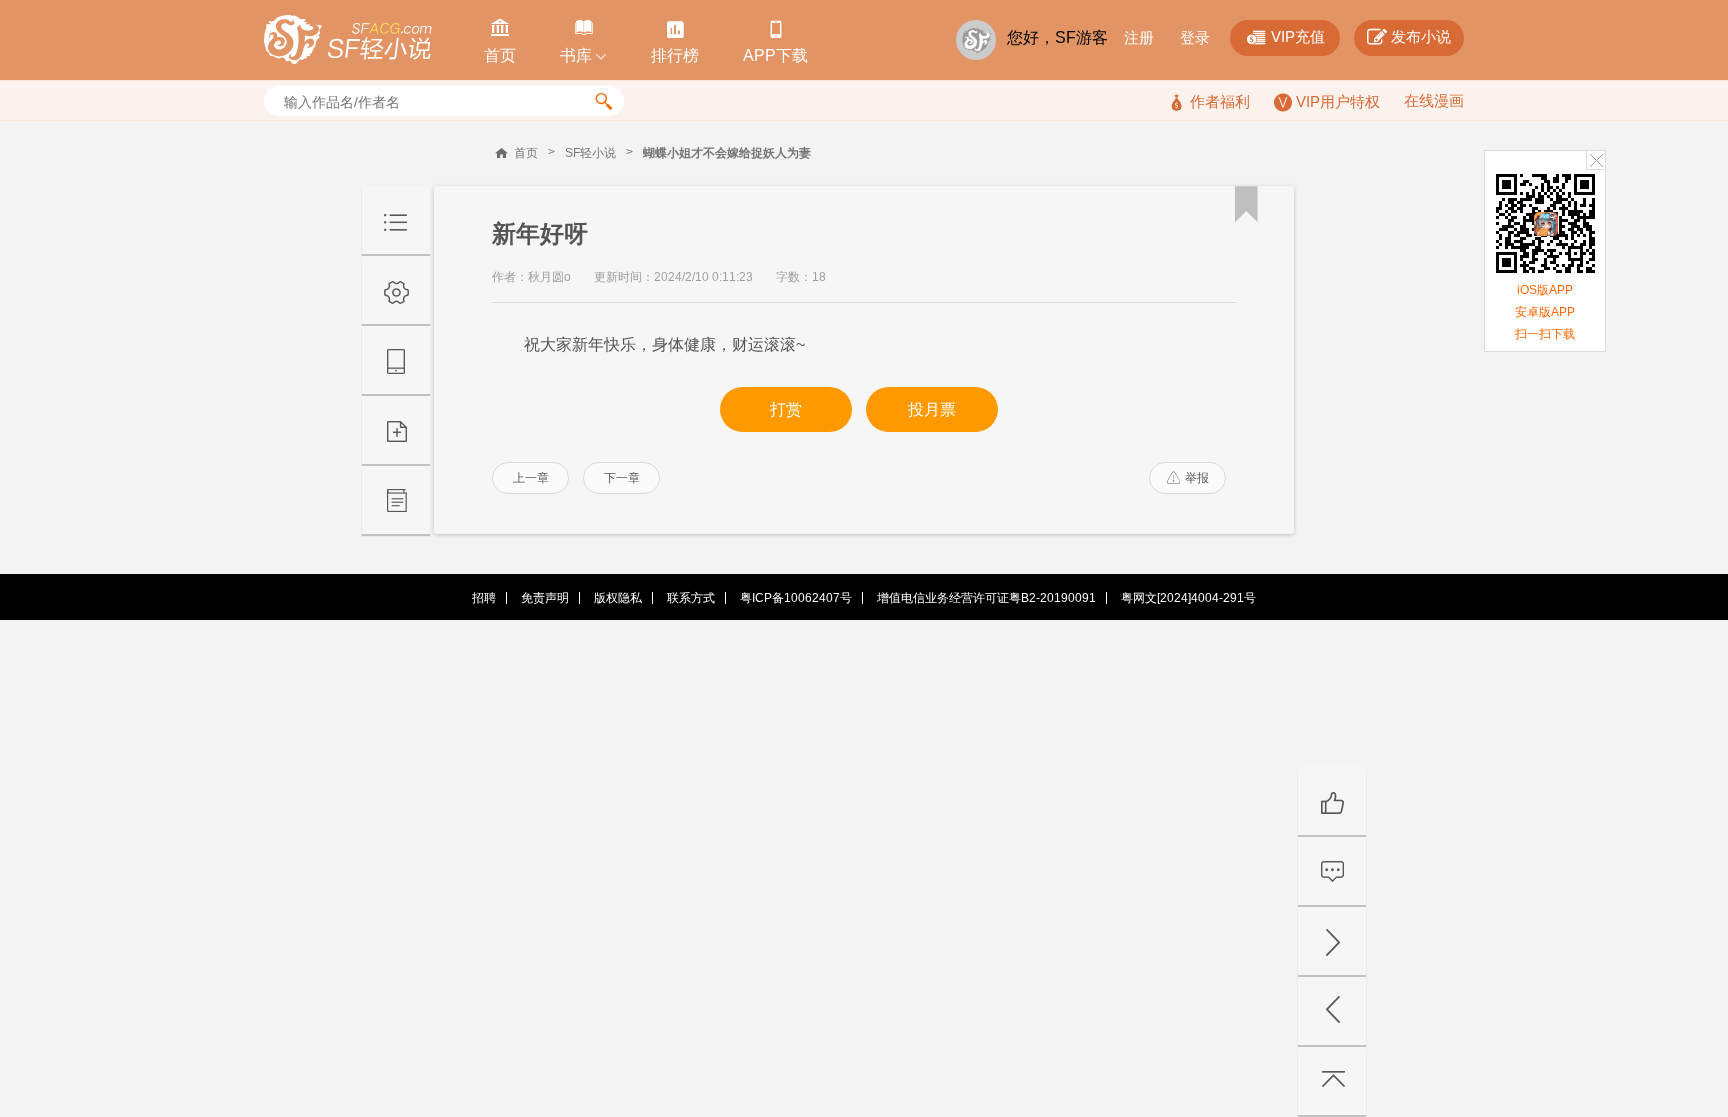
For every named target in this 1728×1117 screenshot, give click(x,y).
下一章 (622, 478)
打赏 (786, 409)
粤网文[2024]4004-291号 (1188, 598)
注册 (1139, 37)
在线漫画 (1434, 100)
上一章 (531, 478)
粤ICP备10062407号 (796, 598)
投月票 (932, 409)
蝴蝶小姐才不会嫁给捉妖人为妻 (727, 153)
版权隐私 (618, 598)
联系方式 (691, 598)
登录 (1195, 37)
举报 (1188, 478)
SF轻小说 (590, 153)
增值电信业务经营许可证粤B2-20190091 (986, 598)
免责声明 (545, 598)
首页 (526, 153)
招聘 (484, 598)
